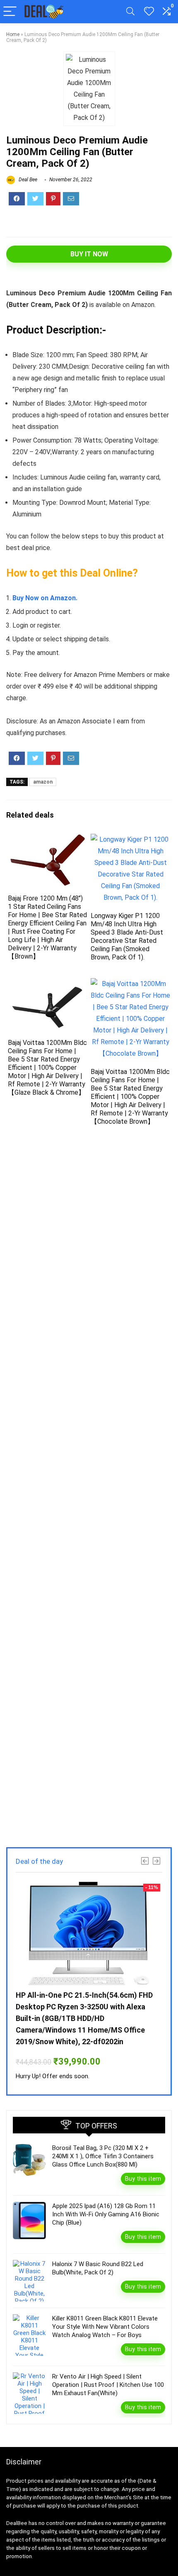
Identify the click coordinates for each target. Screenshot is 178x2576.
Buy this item (143, 2179)
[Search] (130, 12)
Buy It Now (89, 254)
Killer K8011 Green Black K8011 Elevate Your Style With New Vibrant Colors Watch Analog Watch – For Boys (105, 2327)
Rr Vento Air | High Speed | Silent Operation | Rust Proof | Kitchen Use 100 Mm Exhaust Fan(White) (108, 2385)
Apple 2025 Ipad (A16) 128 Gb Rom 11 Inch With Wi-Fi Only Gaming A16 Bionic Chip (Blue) (106, 2214)
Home (13, 34)
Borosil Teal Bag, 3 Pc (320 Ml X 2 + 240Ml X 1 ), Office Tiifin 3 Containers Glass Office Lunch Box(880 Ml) (103, 2156)
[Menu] (10, 12)
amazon (43, 782)
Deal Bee (27, 180)
